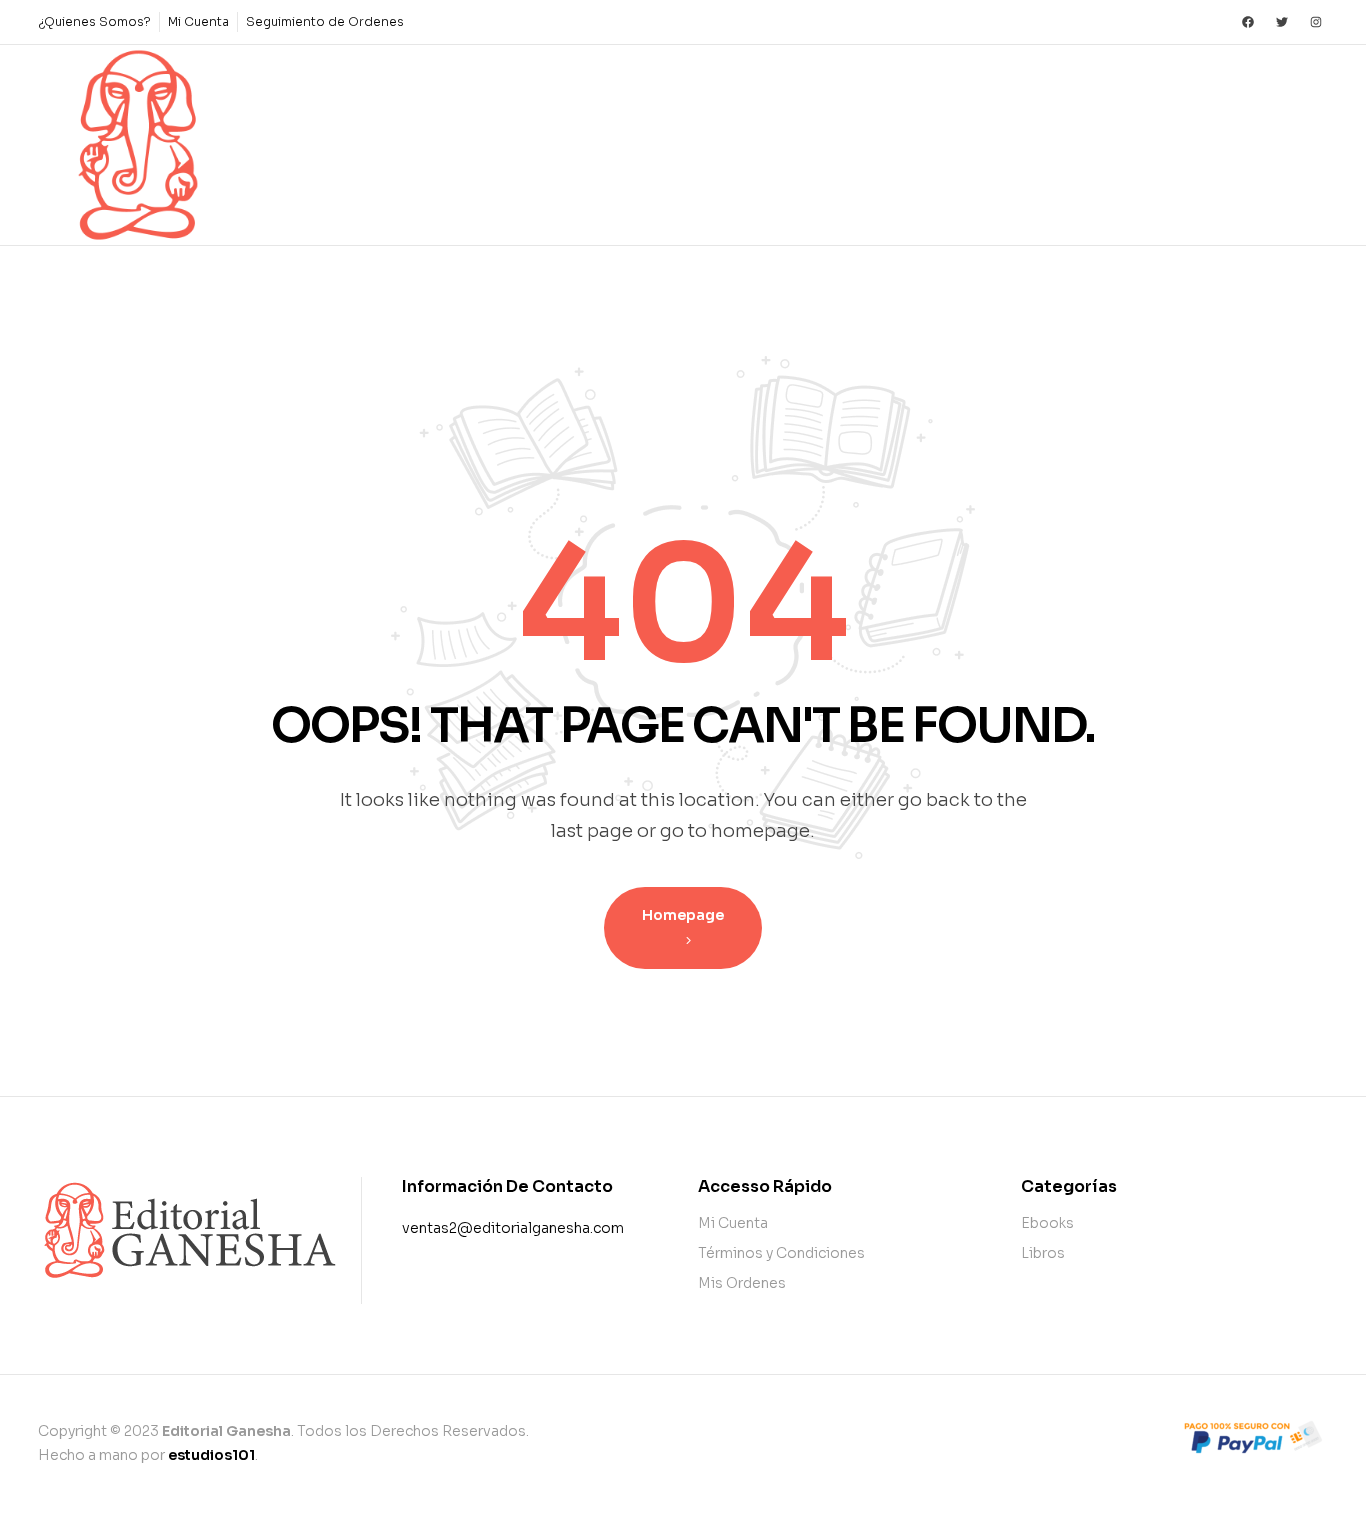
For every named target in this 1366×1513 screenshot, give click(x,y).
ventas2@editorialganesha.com (513, 1228)
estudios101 (211, 1455)
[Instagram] (1316, 22)
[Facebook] (1248, 22)
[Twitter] (1282, 22)
